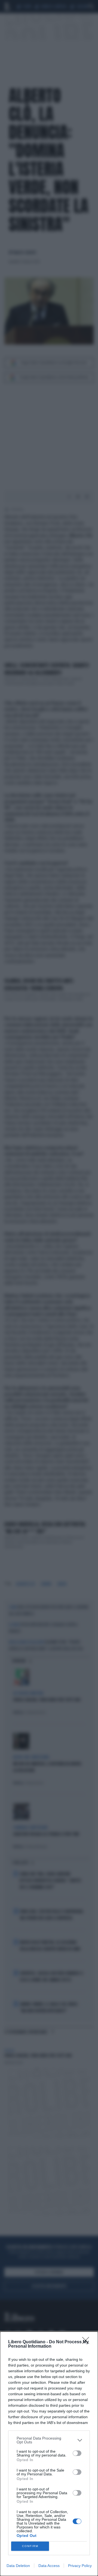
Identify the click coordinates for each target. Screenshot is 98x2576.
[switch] (77, 2453)
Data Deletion (18, 2566)
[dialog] (49, 2454)
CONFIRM (30, 2546)
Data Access (49, 2566)
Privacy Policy (80, 2566)
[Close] (87, 2342)
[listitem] (49, 2440)
